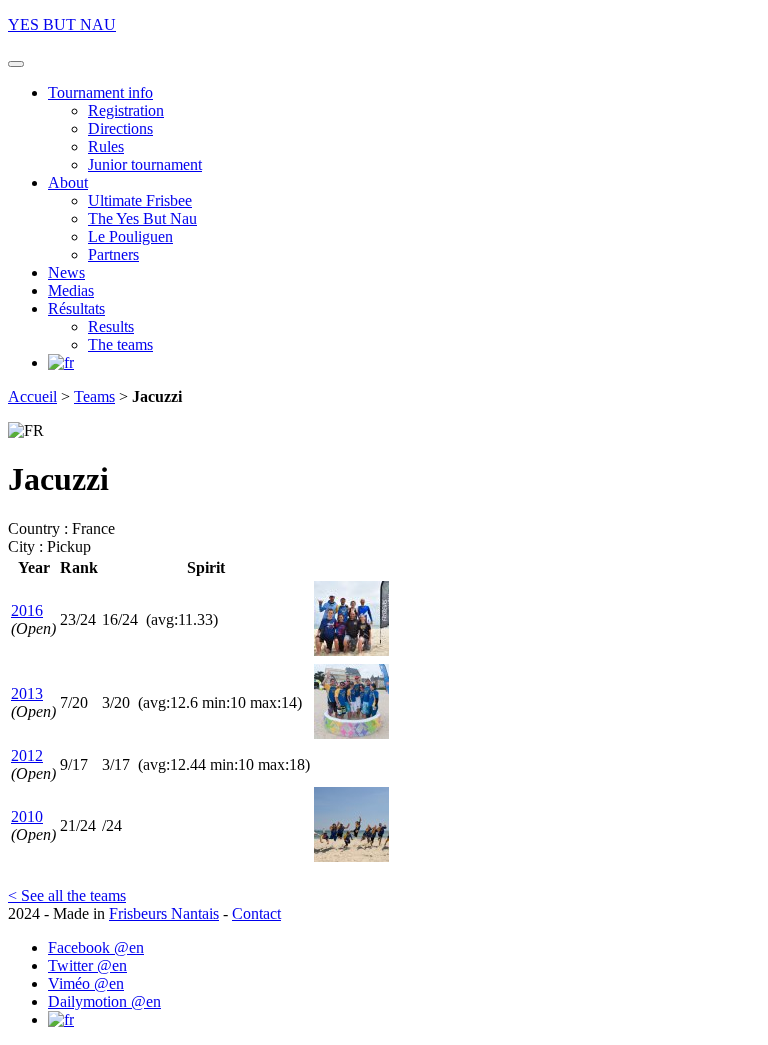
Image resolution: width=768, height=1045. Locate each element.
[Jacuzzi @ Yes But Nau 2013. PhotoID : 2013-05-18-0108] (351, 733)
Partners (113, 254)
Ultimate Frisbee (140, 200)
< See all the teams (67, 895)
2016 (27, 610)
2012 (27, 755)
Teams (94, 396)
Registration (126, 110)
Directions (120, 128)
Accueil (32, 396)
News (66, 272)
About (68, 182)
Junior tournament (145, 164)
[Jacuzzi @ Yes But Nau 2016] (351, 650)
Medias (71, 290)
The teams (120, 344)
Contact (256, 913)
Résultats (76, 308)
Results (111, 326)
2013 (27, 693)
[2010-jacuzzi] (351, 856)
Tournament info (100, 92)
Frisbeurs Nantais (164, 913)
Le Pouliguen (130, 236)
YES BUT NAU (62, 24)
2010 (27, 816)
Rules (106, 146)
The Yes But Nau (142, 218)
